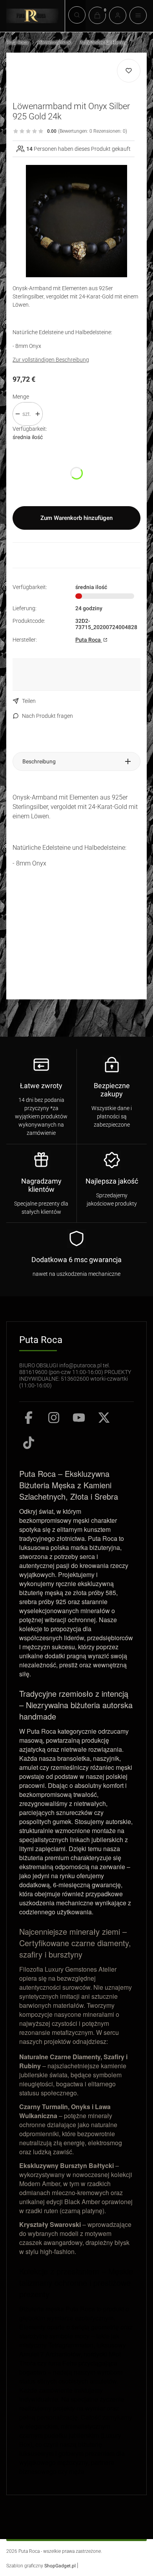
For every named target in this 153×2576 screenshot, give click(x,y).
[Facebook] (29, 1418)
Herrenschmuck (54, 42)
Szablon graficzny (41, 2566)
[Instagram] (54, 1418)
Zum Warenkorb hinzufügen (76, 518)
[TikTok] (29, 1443)
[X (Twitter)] (104, 1418)
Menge (21, 397)
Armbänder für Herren (103, 42)
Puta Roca (17, 42)
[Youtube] (79, 1418)
